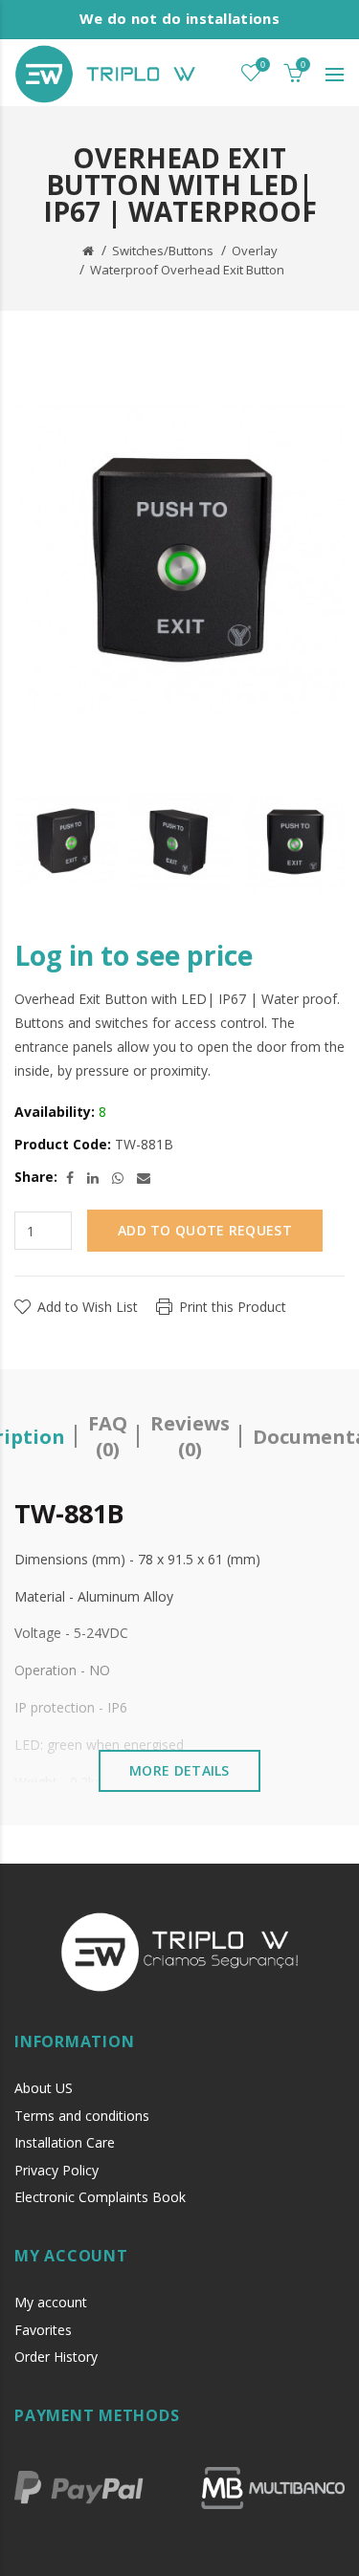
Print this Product (233, 1307)
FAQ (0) (108, 1436)
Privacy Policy (56, 2170)
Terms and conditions (82, 2116)
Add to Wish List (88, 1307)
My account (51, 2302)
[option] (67, 841)
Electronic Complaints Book (100, 2197)
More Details (179, 1770)
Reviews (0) (190, 1436)
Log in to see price (134, 955)
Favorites (43, 2330)
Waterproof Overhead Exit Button (187, 270)
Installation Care (65, 2142)
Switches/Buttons (163, 251)
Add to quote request (205, 1230)
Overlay (255, 251)
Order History (56, 2357)
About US (44, 2088)
